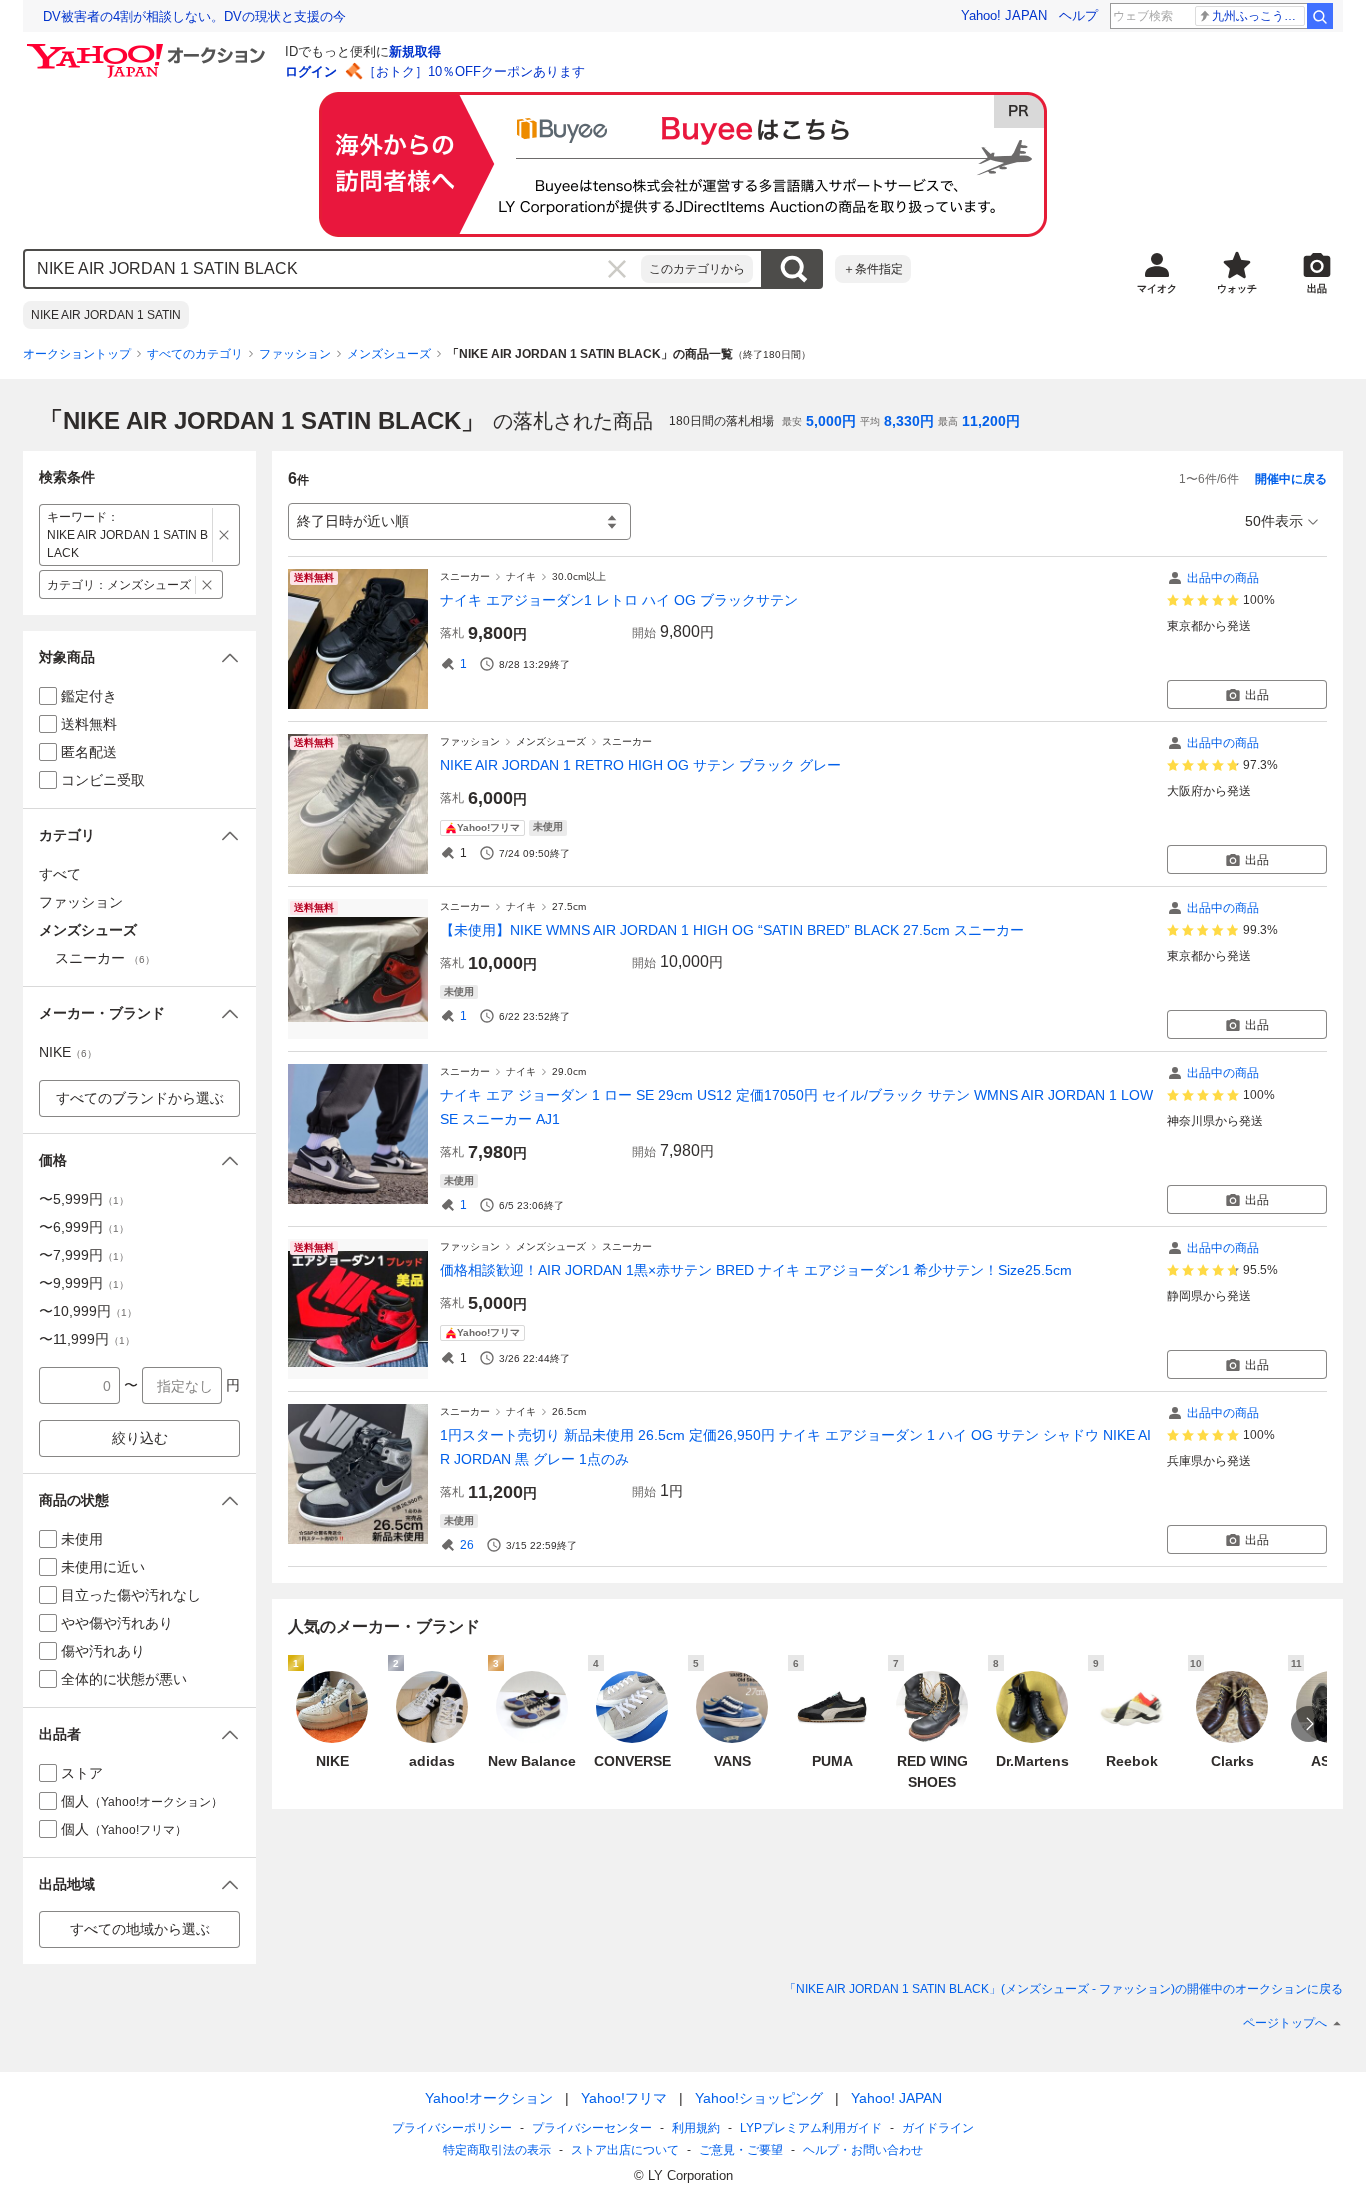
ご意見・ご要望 (741, 2150)
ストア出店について (625, 2150)
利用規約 (696, 2128)
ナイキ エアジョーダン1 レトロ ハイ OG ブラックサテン (619, 600)
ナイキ (521, 576)
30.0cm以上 (579, 576)
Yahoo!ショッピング (759, 2098)
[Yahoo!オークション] (149, 49)
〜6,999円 (84, 1227)
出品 (1257, 695)
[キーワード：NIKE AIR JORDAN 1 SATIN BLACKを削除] (224, 535)
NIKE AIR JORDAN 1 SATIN (106, 315)
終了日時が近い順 (353, 521)
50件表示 (1274, 521)
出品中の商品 (1223, 578)
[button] (139, 657)
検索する (793, 269)
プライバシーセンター (592, 2128)
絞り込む (140, 1438)
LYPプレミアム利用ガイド (811, 2128)
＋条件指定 (873, 269)
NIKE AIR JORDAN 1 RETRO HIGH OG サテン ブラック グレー (640, 765)
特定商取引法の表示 (497, 2150)
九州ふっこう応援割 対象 (1258, 16)
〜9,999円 (84, 1283)
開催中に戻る (1291, 479)
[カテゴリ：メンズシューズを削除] (207, 584)
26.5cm (569, 1411)
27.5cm (569, 906)
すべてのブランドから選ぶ (140, 1098)
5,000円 (831, 421)
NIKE (68, 1052)
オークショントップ (77, 354)
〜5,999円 (84, 1199)
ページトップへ (1285, 2023)
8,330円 (909, 421)
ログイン (311, 71)
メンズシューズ (389, 354)
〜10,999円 (88, 1311)
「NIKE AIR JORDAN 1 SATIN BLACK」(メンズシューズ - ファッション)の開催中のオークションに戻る (1063, 1989)
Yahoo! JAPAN (1004, 15)
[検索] (1320, 16)
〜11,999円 (87, 1339)
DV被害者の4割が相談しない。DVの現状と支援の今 (194, 16)
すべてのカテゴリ (195, 354)
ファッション (295, 354)
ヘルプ (1078, 15)
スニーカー (465, 576)
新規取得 (415, 51)
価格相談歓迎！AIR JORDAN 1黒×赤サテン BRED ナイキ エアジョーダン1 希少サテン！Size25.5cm (756, 1270)
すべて (60, 874)
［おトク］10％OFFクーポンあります (474, 71)
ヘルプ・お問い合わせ (863, 2150)
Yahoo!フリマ (624, 2098)
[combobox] (333, 269)
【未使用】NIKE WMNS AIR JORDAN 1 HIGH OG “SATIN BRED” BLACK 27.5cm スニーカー (732, 930)
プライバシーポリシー (452, 2128)
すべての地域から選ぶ (140, 1929)
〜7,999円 (84, 1255)
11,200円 (991, 421)
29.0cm (569, 1071)
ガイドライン (938, 2128)
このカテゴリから (697, 269)
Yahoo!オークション (489, 2098)
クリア (617, 269)
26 (467, 1545)
